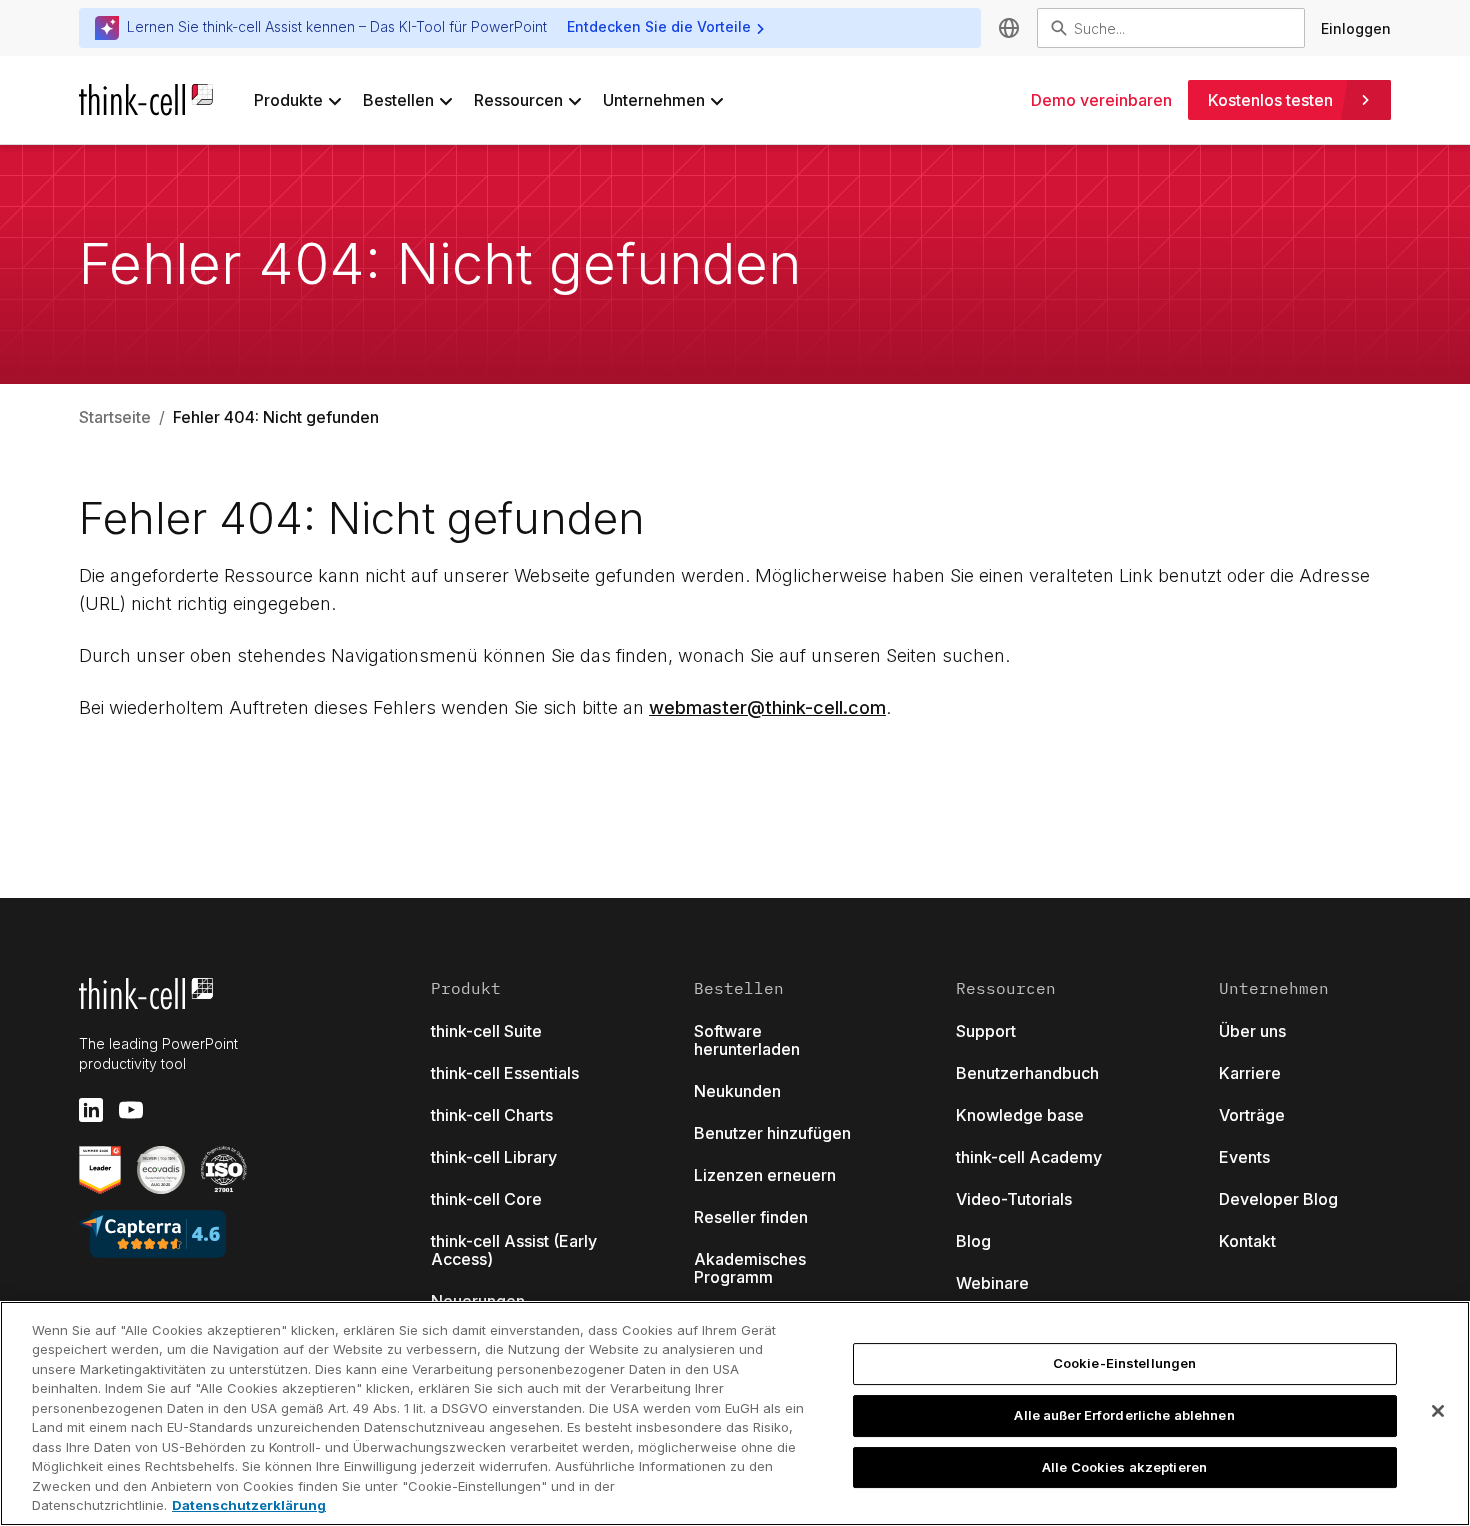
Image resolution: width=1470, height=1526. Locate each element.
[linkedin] (91, 1110)
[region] (735, 1413)
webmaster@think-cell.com (767, 707)
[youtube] (131, 1110)
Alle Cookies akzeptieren (1124, 1467)
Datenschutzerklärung (249, 1505)
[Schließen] (1438, 1411)
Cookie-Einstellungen (1125, 1364)
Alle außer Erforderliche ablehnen (1124, 1415)
